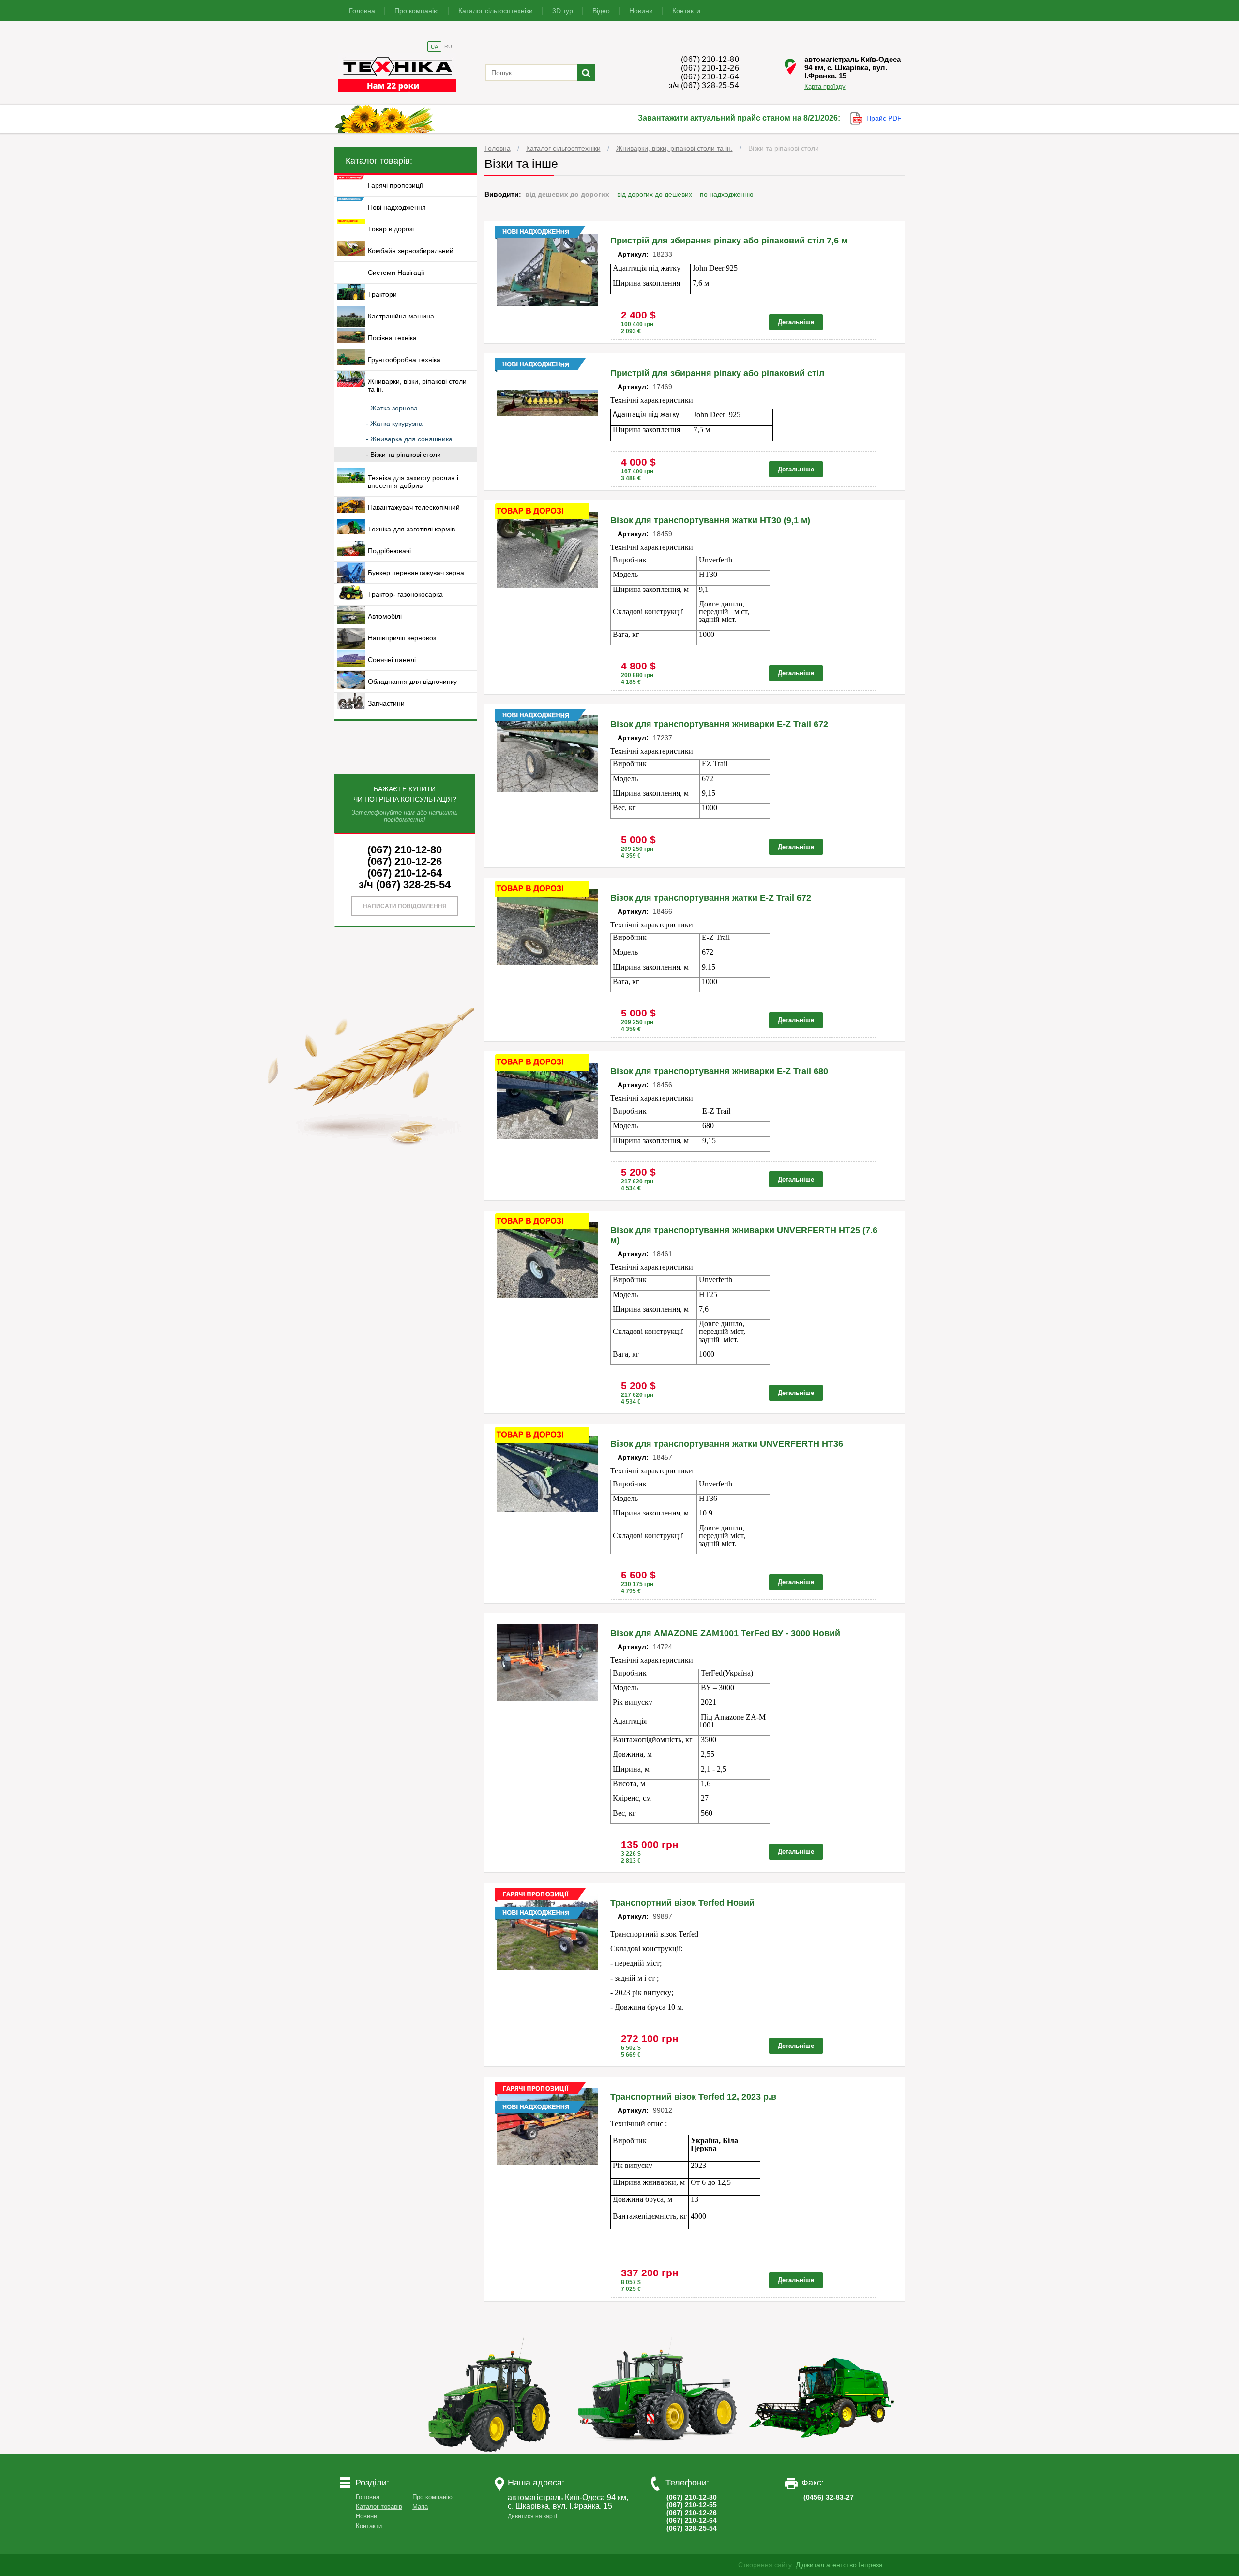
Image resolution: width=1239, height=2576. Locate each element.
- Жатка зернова (392, 408)
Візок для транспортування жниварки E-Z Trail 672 (719, 724)
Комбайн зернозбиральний (411, 251)
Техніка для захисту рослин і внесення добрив (413, 482)
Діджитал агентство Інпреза (839, 2565)
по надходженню (727, 194)
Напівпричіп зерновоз (402, 638)
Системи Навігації (396, 273)
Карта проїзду (825, 86)
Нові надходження (397, 207)
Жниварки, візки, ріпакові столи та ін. (674, 148)
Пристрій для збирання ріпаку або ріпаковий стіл (717, 373)
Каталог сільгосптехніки (496, 11)
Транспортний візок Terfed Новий (682, 1903)
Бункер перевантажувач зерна (416, 573)
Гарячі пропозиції (395, 185)
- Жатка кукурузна (394, 424)
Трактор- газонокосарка (405, 594)
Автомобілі (385, 616)
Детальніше (796, 322)
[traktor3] (822, 2451)
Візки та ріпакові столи (784, 148)
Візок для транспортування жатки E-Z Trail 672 (711, 898)
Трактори (382, 294)
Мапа (420, 2507)
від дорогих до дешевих (655, 194)
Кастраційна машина (401, 316)
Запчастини (386, 703)
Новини (641, 11)
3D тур (563, 11)
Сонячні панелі (392, 660)
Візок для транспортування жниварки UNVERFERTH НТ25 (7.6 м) (744, 1235)
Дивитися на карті (532, 2516)
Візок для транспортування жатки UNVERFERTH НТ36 (727, 1444)
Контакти (686, 11)
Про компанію (417, 11)
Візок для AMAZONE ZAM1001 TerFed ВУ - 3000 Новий (725, 1633)
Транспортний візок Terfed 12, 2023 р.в (693, 2097)
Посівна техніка (392, 338)
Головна (362, 11)
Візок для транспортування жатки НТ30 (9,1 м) (710, 520)
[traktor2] (658, 2451)
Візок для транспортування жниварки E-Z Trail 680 (719, 1071)
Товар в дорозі (391, 229)
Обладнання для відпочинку (412, 682)
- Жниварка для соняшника (409, 439)
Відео (601, 11)
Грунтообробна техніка (404, 360)
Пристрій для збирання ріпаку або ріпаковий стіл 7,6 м (729, 241)
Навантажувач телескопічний (414, 507)
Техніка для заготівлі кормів (411, 529)
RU (448, 46)
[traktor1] (493, 2451)
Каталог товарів (379, 2507)
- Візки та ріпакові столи (403, 455)
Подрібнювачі (389, 551)
